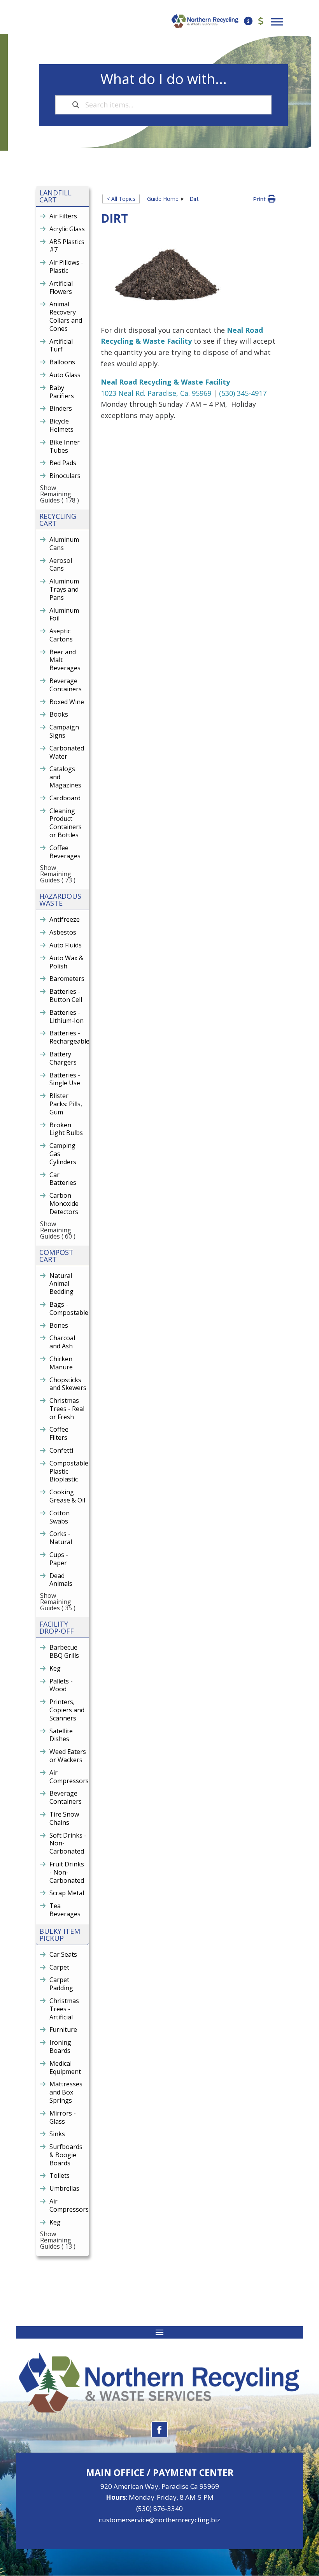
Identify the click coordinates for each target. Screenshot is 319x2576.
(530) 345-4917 (243, 393)
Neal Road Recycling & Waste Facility (165, 382)
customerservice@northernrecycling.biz (159, 2520)
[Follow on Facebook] (159, 2430)
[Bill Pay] (261, 22)
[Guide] (248, 22)
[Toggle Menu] (277, 22)
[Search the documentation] (76, 105)
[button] (264, 199)
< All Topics (121, 199)
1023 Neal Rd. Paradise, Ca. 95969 (156, 393)
